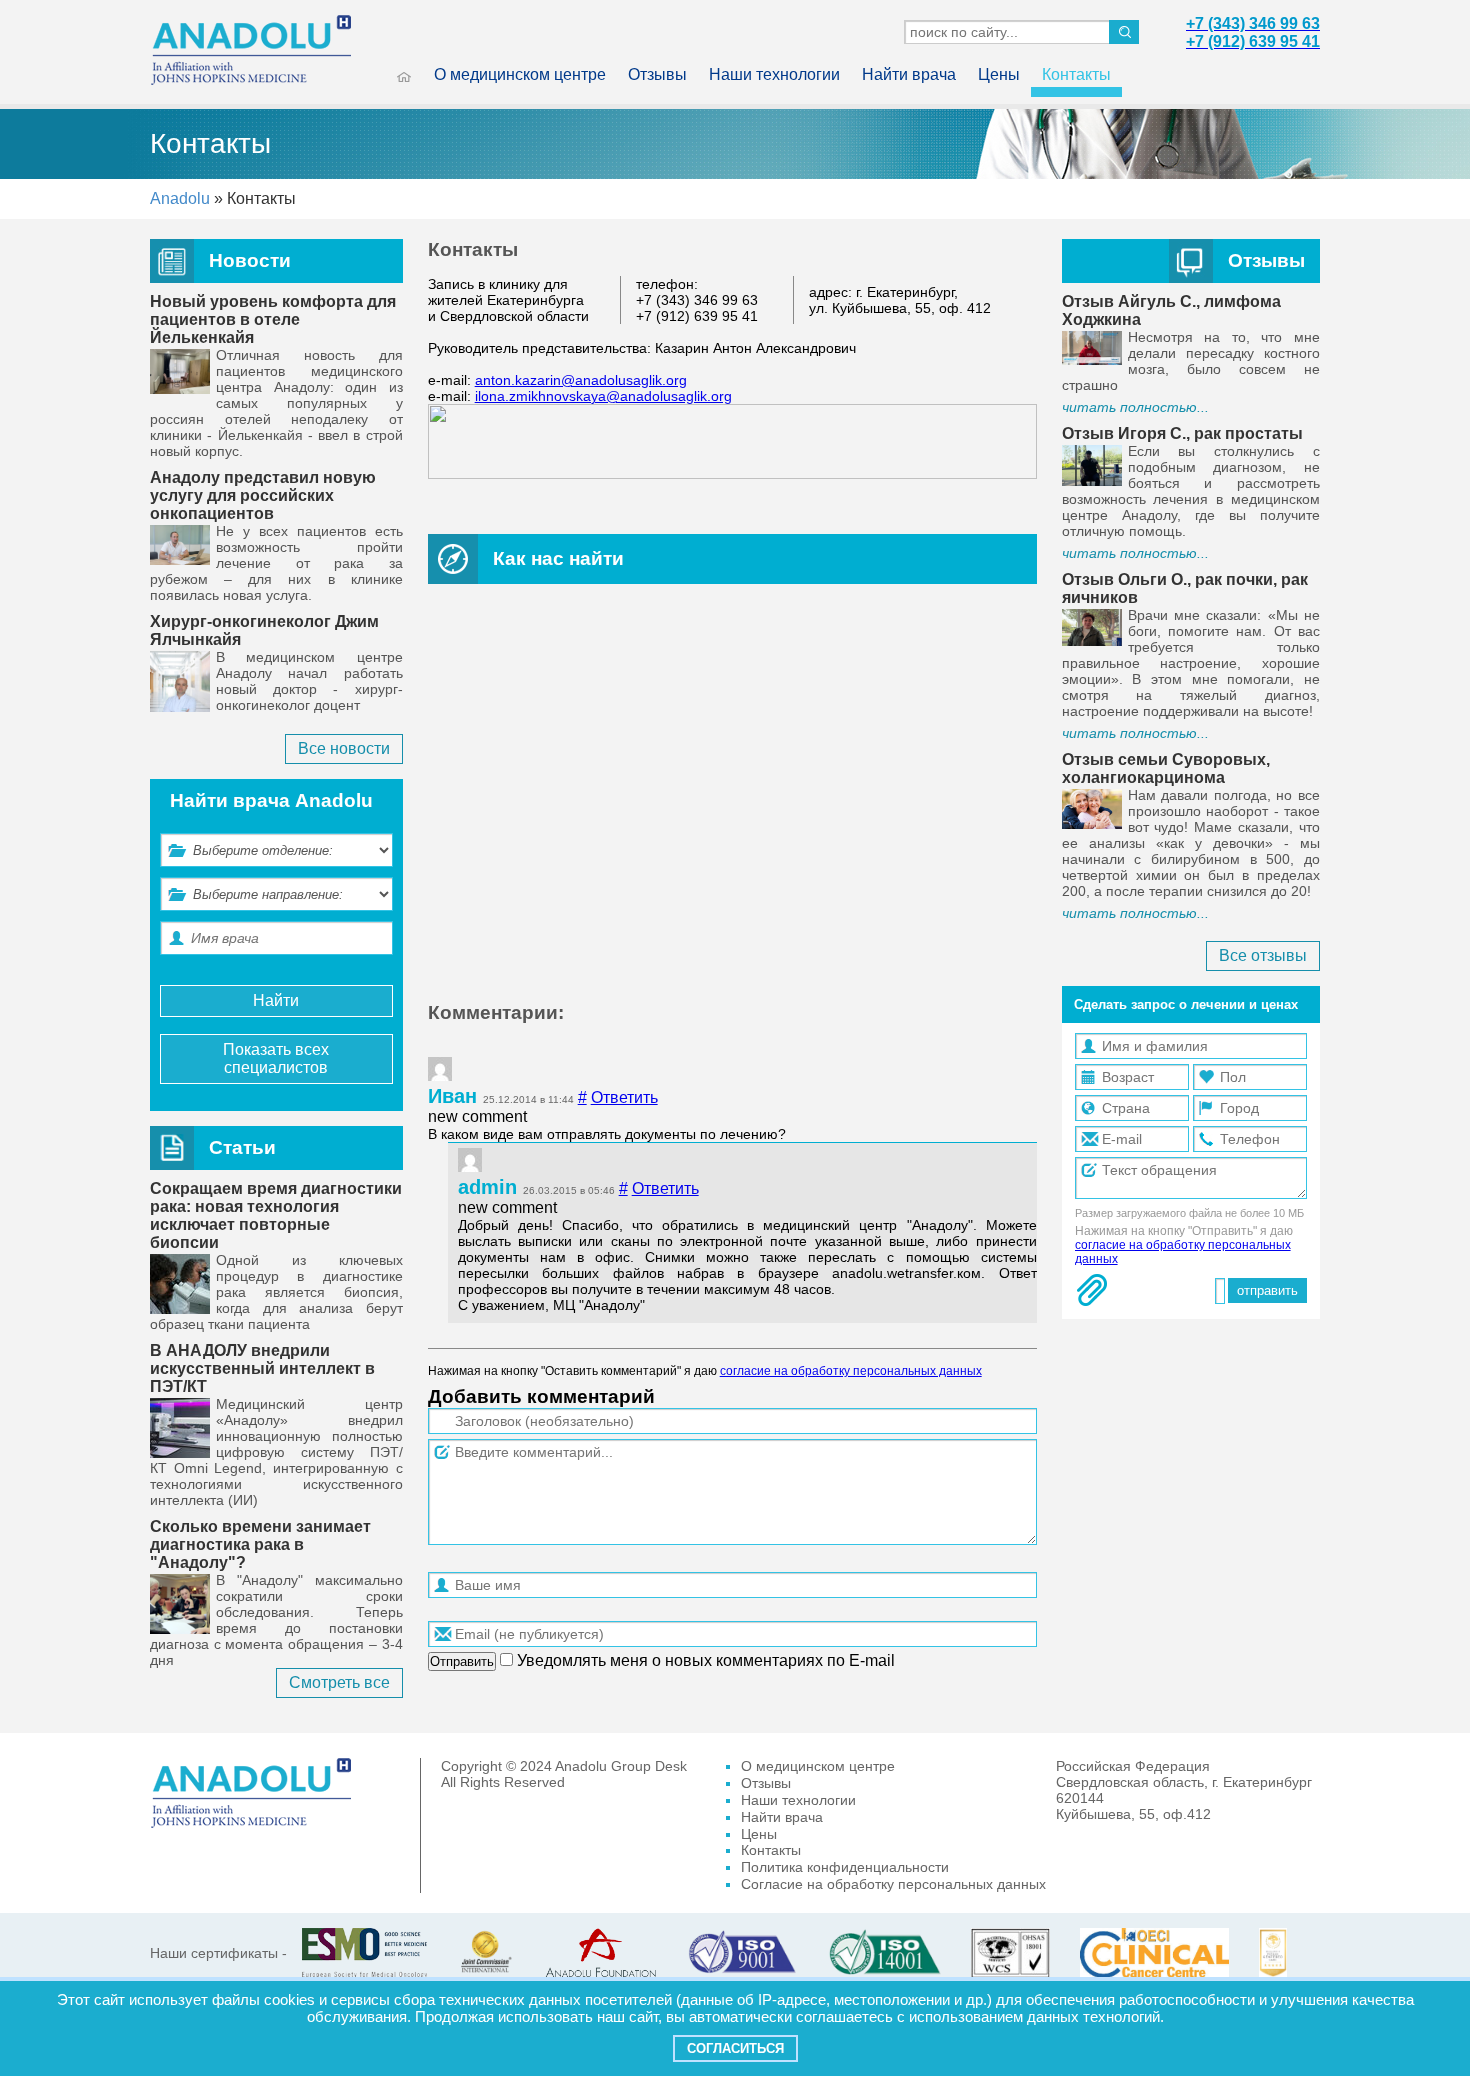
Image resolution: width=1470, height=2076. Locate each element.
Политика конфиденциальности (845, 1867)
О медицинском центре (520, 74)
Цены (999, 74)
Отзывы (657, 74)
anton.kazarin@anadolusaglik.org (581, 380)
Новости (250, 260)
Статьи (242, 1147)
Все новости (344, 748)
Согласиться (735, 2048)
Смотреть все (339, 1682)
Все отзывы (1263, 955)
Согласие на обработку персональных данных (893, 1884)
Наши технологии (774, 74)
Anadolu (180, 198)
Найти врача (909, 74)
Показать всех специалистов (276, 1058)
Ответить (624, 1097)
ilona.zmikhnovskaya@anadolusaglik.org (603, 396)
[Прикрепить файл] (1092, 1290)
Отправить (462, 1661)
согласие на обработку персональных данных (851, 1371)
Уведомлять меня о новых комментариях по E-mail (704, 1660)
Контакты (1076, 74)
